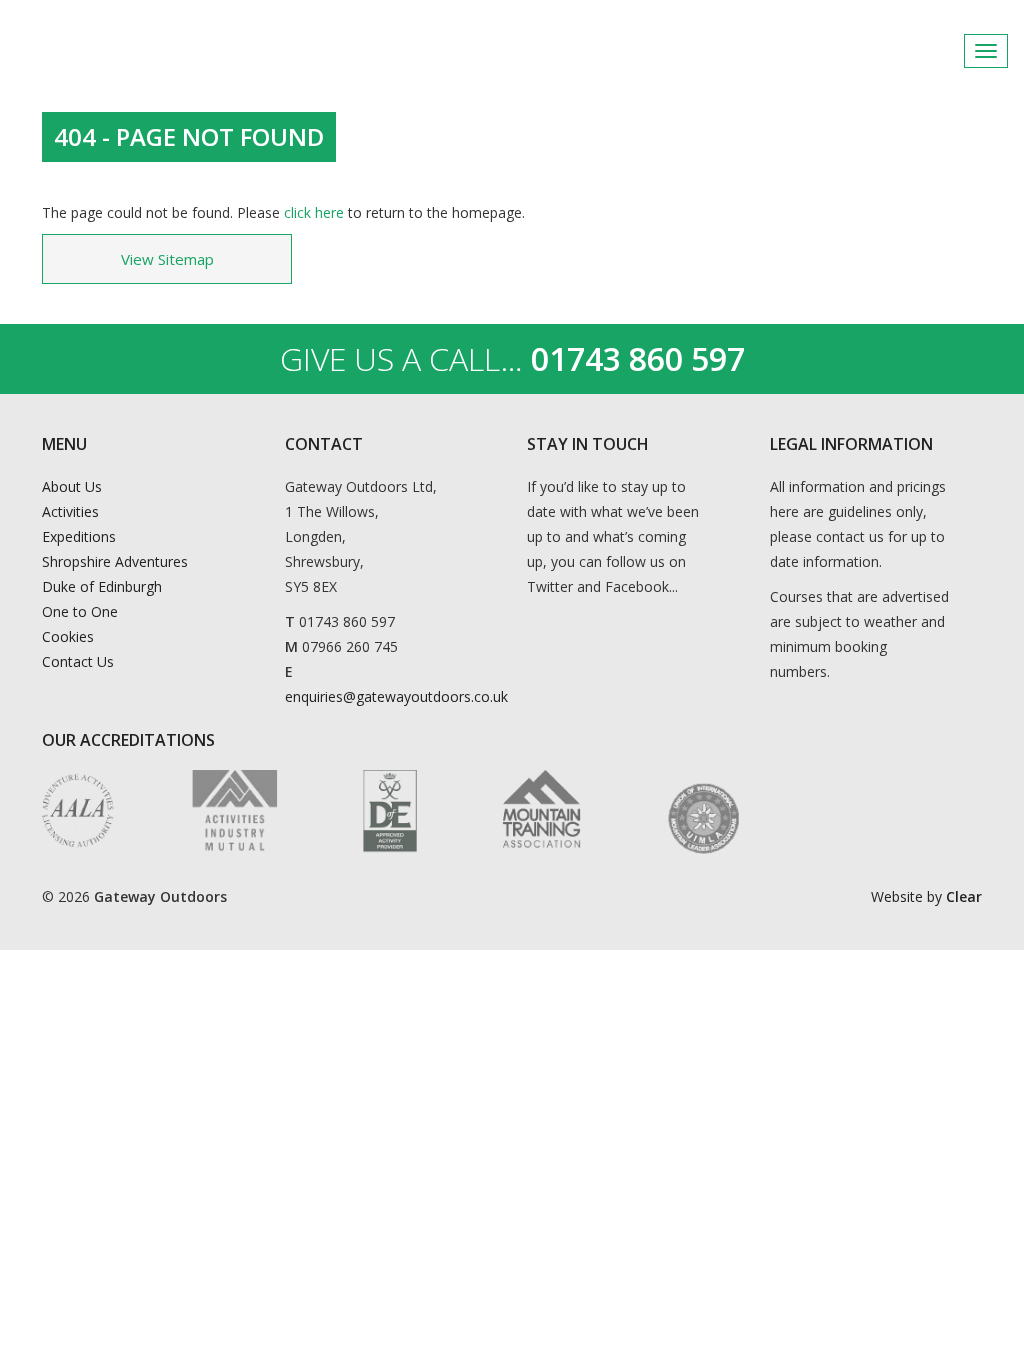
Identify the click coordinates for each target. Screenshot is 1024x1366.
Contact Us (78, 661)
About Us (72, 486)
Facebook (943, 51)
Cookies (68, 636)
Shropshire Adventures (115, 561)
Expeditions (79, 536)
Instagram (992, 51)
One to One (80, 611)
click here (314, 212)
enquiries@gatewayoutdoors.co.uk (396, 696)
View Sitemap (167, 259)
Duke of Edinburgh (102, 586)
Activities (70, 511)
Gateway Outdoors (160, 51)
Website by (926, 896)
